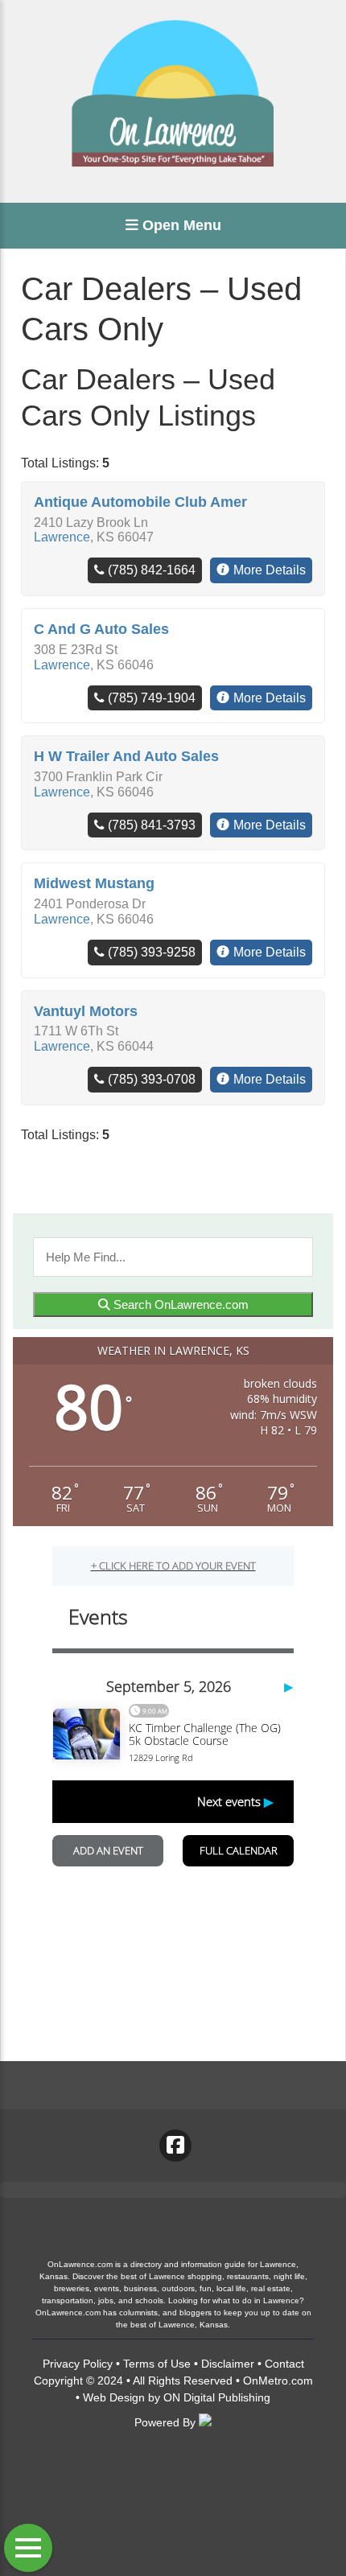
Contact (284, 2364)
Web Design (114, 2397)
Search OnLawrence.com (179, 1304)
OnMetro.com (278, 2381)
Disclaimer (228, 2364)
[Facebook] (175, 2146)
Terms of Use (157, 2364)
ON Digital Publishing (217, 2397)
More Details (270, 570)
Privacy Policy (78, 2364)
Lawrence (62, 537)
